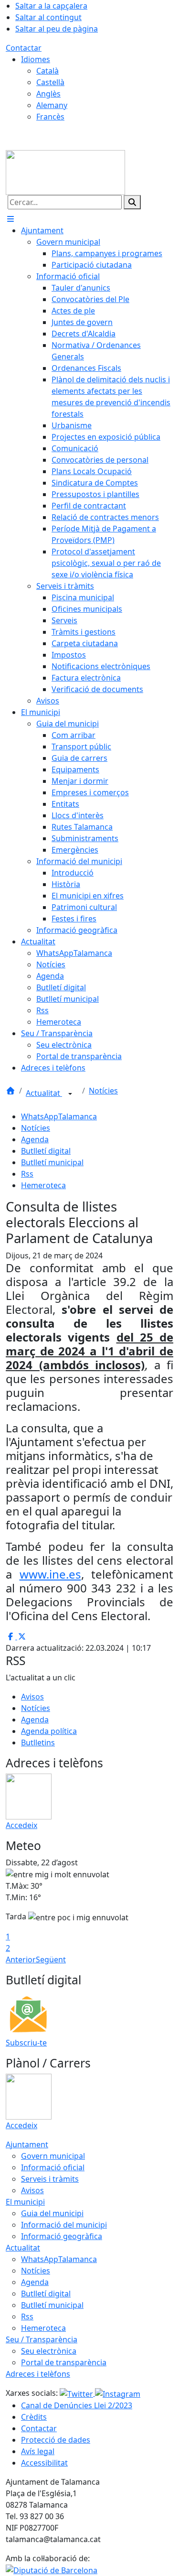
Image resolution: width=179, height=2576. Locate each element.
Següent (51, 1959)
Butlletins (38, 1743)
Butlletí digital (46, 1151)
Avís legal (38, 2451)
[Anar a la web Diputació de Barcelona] (52, 2570)
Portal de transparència (64, 2362)
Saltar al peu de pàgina (57, 29)
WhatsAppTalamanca (59, 1116)
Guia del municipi (52, 2213)
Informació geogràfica (62, 2236)
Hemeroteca (43, 1185)
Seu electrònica (49, 2351)
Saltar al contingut (48, 17)
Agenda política (49, 1731)
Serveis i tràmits (50, 2179)
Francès (50, 117)
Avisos (32, 1697)
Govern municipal (53, 2156)
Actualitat (44, 1093)
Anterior (21, 1959)
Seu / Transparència (42, 2339)
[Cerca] (132, 202)
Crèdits (34, 2417)
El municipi (25, 2202)
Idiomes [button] (36, 59)
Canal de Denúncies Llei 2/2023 (77, 2405)
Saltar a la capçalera (51, 6)
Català (47, 71)
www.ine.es (50, 1574)
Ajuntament (27, 2144)
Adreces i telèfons (38, 2374)
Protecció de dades (56, 2440)
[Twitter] (77, 2393)
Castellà (50, 82)
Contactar (24, 48)
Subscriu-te (26, 2043)
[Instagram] (118, 2393)
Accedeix (21, 1825)
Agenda (35, 1139)
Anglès (48, 94)
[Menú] (11, 219)
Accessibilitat (44, 2463)
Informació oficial (53, 2167)
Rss (27, 1174)
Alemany (52, 105)
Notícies (103, 1091)
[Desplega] (70, 1094)
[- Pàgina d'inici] (65, 172)
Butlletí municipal (52, 1162)
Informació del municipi (64, 2225)
